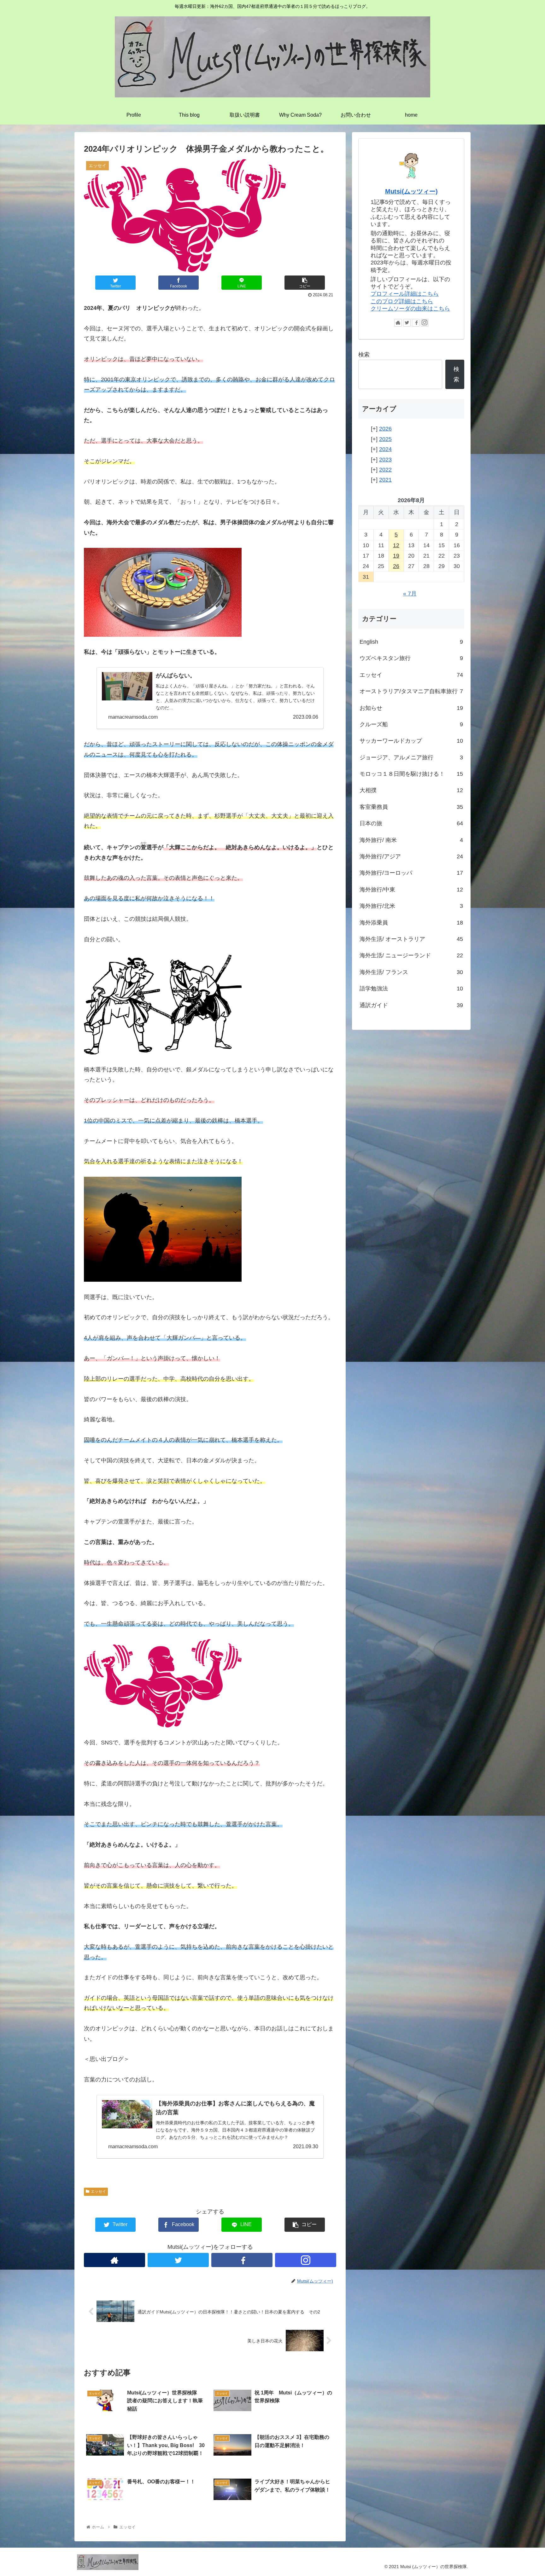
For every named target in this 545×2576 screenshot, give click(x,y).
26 (396, 566)
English (411, 642)
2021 (385, 480)
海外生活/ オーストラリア (411, 939)
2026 (385, 429)
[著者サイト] (114, 2260)
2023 (385, 460)
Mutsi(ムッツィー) (411, 191)
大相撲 (411, 790)
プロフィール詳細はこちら (405, 294)
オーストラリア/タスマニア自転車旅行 (411, 691)
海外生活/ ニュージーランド (411, 955)
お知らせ (411, 708)
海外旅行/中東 (411, 890)
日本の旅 (411, 823)
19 (396, 556)
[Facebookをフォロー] (242, 2260)
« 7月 (410, 594)
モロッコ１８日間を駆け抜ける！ (411, 774)
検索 (364, 355)
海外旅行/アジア (411, 856)
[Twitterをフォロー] (178, 2260)
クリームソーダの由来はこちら (410, 309)
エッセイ (98, 2191)
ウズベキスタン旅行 (411, 658)
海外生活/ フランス (411, 972)
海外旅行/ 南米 (411, 840)
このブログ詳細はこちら (402, 301)
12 (396, 545)
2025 (385, 439)
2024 (385, 449)
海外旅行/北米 (411, 906)
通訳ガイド (411, 1005)
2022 (385, 470)
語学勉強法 (411, 989)
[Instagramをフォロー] (306, 2260)
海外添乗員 (411, 923)
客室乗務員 (411, 807)
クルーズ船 (411, 724)
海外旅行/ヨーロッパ (411, 873)
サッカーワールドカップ (411, 741)
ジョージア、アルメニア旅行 (411, 757)
